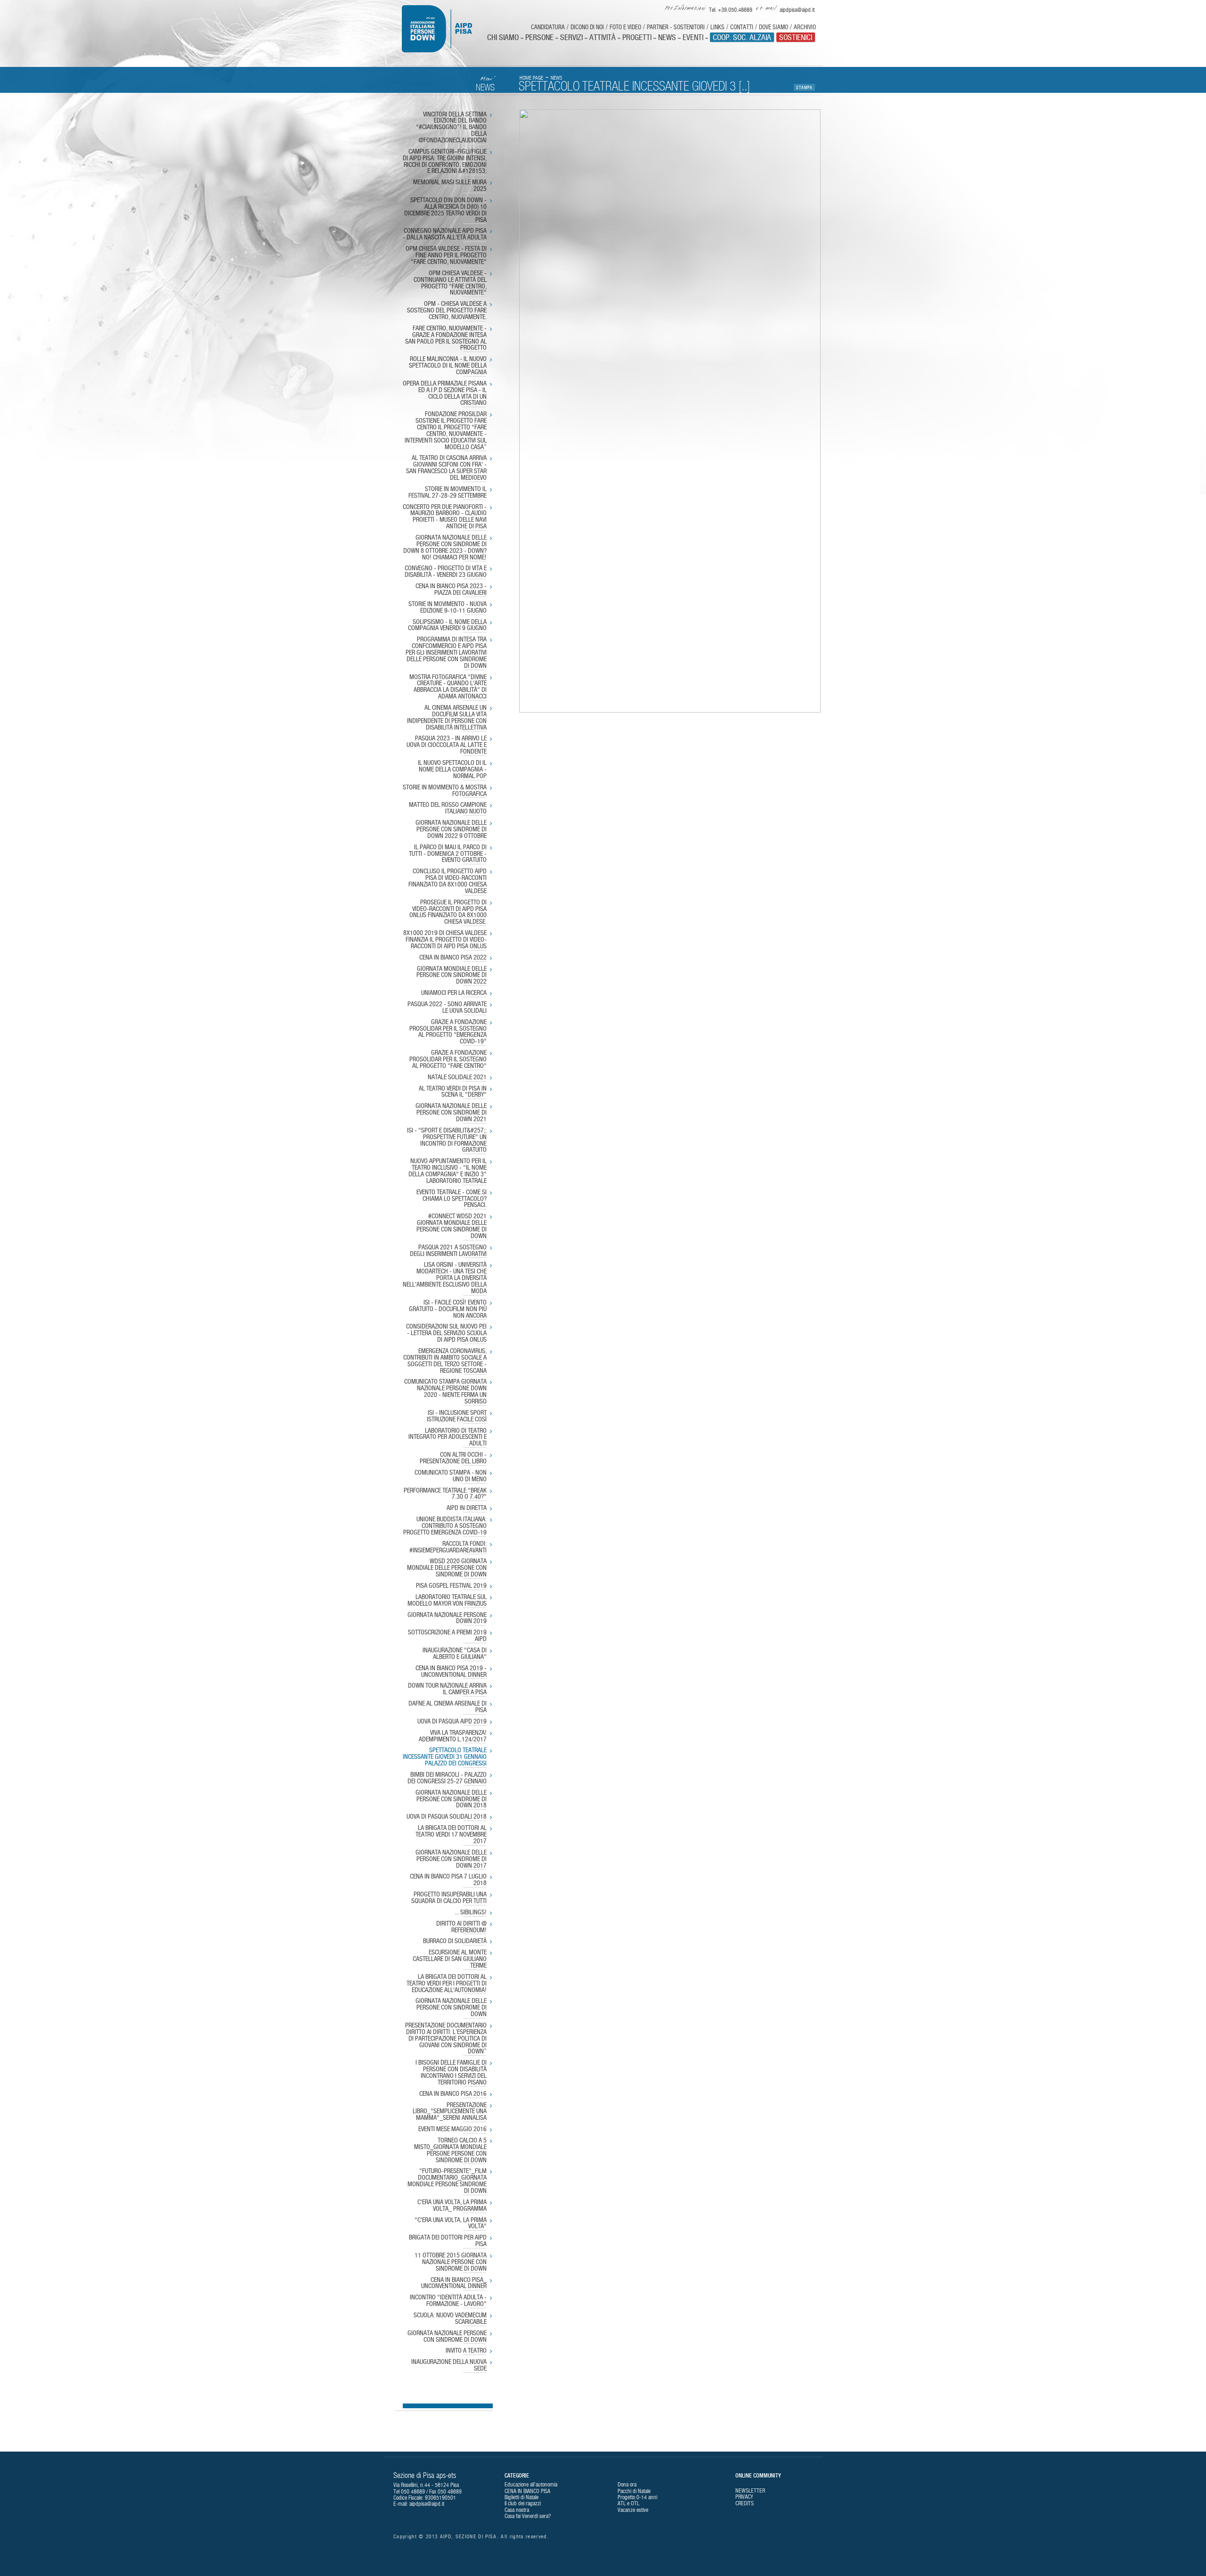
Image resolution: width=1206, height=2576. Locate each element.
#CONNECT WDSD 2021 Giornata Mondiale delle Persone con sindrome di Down (452, 1226)
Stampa (804, 87)
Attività (603, 37)
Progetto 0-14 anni (637, 2497)
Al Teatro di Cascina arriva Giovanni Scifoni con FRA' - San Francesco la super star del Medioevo (446, 468)
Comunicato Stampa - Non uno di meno (451, 1476)
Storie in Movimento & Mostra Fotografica (445, 791)
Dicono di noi (587, 27)
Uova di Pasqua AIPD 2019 (452, 1722)
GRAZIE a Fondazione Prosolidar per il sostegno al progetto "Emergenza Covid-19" (448, 1032)
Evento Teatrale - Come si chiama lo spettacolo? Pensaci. (452, 1199)
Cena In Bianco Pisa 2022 (453, 958)
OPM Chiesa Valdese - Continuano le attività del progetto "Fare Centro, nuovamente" (450, 283)
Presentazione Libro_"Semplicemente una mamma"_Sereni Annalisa (450, 2112)
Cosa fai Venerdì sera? (528, 2516)
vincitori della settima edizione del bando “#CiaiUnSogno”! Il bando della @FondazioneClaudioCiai (451, 127)
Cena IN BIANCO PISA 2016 (453, 2094)
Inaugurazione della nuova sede (449, 2365)
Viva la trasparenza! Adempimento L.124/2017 (453, 1736)
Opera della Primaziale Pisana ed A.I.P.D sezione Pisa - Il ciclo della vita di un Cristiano (445, 393)
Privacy (744, 2497)
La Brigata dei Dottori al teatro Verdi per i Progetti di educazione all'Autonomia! (447, 1984)
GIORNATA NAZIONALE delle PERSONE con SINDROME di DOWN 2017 (451, 1859)
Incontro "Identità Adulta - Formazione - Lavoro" (448, 2301)
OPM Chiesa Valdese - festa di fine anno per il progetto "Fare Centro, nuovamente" (446, 255)
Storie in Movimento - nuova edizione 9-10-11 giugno (448, 607)
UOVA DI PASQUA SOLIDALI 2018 (447, 1817)
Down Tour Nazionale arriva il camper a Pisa (447, 1689)
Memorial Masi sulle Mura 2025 (450, 186)
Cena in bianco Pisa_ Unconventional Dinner (454, 2283)
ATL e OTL (628, 2503)
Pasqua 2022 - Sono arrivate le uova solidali (447, 1008)
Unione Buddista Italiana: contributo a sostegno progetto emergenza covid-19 (445, 1526)
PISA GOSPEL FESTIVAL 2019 (451, 1586)
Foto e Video (625, 27)
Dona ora (627, 2485)
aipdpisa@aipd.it (427, 2504)
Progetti (637, 37)
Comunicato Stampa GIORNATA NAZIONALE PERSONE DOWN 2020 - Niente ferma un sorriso (445, 1391)
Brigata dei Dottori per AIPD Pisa (448, 2241)
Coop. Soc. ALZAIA (742, 37)
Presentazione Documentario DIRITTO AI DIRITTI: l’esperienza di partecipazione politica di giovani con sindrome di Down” (446, 2039)
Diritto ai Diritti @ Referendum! (461, 1927)
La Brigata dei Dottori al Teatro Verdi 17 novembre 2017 (451, 1835)
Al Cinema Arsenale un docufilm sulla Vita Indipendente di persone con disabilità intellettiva (447, 718)
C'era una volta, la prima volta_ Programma (452, 2206)
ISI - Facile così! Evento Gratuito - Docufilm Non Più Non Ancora (448, 1309)
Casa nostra (517, 2510)
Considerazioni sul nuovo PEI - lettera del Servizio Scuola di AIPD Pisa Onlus (446, 1333)
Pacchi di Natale (634, 2491)
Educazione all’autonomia (531, 2485)
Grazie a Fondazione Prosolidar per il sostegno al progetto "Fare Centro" (448, 1059)
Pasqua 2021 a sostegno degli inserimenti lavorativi (448, 1251)
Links (717, 27)
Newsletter (750, 2491)
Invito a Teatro (466, 2351)
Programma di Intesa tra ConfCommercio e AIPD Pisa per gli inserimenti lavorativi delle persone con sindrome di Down (446, 652)
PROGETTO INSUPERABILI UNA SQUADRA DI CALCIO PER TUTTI (449, 1898)
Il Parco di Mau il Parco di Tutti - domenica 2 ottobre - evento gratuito (448, 854)
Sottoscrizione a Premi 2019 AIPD (447, 1636)
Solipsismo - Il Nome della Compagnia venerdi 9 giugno (447, 625)
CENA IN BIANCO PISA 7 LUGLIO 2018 (448, 1880)
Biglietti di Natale (522, 2497)
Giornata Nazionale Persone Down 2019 (447, 1618)
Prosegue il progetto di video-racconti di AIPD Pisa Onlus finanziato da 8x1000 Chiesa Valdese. (448, 912)
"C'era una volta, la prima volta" (451, 2223)
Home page (531, 78)
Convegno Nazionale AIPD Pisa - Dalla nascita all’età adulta (445, 234)
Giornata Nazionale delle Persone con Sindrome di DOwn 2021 (451, 1113)
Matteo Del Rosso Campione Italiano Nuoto (448, 808)
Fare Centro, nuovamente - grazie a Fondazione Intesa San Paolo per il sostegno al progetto (446, 338)
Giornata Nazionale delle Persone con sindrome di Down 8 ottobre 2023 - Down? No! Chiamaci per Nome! (445, 547)
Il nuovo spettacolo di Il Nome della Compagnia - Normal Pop (452, 770)
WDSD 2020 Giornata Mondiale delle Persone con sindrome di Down (447, 1568)
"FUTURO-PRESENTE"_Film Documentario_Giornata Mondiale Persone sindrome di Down (447, 2181)
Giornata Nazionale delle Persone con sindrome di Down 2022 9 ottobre (451, 829)
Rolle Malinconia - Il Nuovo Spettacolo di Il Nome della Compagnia (448, 366)
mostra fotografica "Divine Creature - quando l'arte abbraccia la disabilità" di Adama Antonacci (448, 687)
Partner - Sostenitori (676, 27)
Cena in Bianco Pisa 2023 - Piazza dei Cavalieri (451, 590)
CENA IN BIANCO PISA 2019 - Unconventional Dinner (451, 1672)
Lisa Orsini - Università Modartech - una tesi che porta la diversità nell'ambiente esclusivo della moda (445, 1278)
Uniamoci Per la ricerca (454, 993)
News (667, 37)
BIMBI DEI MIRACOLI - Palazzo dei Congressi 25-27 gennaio (447, 1778)
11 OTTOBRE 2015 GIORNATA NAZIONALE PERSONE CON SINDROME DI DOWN (451, 2262)
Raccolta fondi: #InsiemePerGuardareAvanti (448, 1547)
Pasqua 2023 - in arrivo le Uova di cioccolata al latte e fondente (447, 745)
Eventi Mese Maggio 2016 (452, 2129)
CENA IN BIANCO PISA (527, 2491)
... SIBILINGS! (471, 1912)
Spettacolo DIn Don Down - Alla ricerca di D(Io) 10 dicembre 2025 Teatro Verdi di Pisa (445, 210)
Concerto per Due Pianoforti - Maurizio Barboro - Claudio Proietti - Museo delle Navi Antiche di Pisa (445, 517)
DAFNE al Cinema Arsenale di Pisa (448, 1707)
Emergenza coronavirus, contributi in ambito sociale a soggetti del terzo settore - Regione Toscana (445, 1361)
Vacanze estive (633, 2510)
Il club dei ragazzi (523, 2503)
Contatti (742, 27)
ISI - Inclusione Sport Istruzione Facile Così (457, 1416)
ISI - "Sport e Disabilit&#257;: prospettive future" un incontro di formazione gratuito (447, 1140)
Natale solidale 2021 (457, 1077)
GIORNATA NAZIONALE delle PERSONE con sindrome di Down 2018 (451, 1799)
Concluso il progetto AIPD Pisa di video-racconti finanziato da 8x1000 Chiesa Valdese (448, 881)
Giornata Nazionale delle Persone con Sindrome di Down (451, 2008)
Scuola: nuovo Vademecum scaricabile (450, 2319)
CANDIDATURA (548, 27)
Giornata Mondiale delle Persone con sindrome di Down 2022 (452, 976)
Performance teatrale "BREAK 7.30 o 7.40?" (445, 1494)
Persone (539, 37)
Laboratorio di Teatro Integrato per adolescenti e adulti (448, 1437)
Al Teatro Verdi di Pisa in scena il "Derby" (453, 1092)
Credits (745, 2503)
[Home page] (443, 29)
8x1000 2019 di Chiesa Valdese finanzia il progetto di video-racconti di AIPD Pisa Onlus (445, 940)
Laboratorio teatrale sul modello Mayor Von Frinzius (447, 1600)
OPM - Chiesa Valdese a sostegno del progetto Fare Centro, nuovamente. (447, 311)
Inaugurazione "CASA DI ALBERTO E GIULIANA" (455, 1654)
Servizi (571, 37)
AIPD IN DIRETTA (467, 1508)
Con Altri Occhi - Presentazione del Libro (453, 1458)
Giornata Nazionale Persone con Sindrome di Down (447, 2337)
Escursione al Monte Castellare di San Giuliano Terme (450, 1959)
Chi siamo (503, 37)
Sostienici (796, 37)
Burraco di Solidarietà (455, 1941)
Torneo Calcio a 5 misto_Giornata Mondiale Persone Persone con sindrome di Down (450, 2150)
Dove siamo (774, 27)
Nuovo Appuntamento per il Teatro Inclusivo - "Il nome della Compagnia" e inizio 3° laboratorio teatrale (448, 1171)
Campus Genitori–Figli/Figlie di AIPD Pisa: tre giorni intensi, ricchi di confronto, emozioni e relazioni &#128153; (445, 161)
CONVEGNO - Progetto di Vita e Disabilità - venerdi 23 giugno (446, 572)
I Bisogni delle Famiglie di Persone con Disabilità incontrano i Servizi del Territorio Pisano (451, 2072)
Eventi (693, 37)
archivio (805, 27)
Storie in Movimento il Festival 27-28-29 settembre (448, 492)
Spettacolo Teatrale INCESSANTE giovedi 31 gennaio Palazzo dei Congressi (445, 1757)
